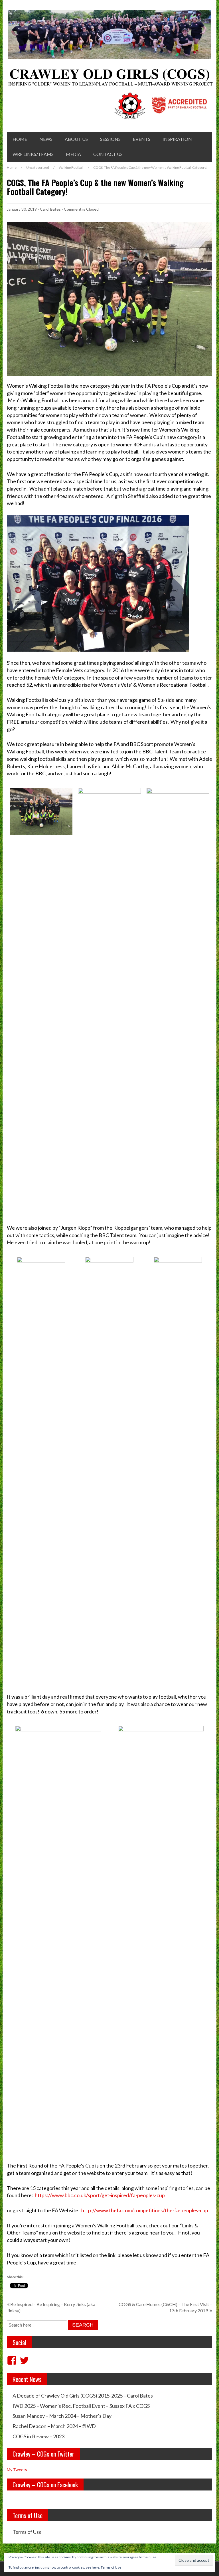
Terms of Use (27, 2532)
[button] (41, 811)
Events (142, 139)
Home (20, 139)
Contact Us (108, 154)
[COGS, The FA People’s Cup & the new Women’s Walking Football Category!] (109, 299)
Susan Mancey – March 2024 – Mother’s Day (62, 2416)
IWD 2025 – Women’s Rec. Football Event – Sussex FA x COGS (81, 2406)
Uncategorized (38, 167)
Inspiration (177, 139)
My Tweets (17, 2470)
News (46, 139)
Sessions (110, 139)
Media (73, 154)
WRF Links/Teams (33, 154)
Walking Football (71, 167)
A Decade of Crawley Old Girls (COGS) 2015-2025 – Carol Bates (83, 2396)
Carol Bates (50, 209)
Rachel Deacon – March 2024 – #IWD (54, 2426)
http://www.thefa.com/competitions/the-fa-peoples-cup (145, 2210)
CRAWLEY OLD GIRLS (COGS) (110, 73)
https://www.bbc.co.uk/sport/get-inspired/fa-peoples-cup (100, 2195)
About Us (76, 139)
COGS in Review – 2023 (38, 2436)
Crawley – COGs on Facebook (45, 2484)
